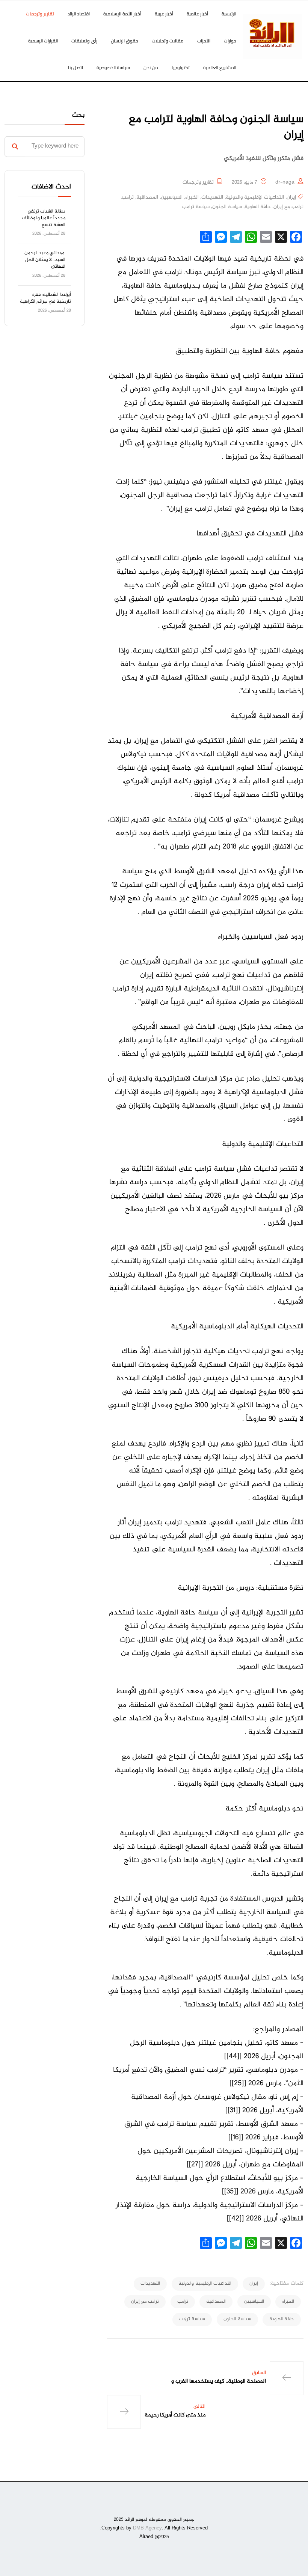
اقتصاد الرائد (79, 14)
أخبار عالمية (197, 14)
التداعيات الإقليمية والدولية (255, 197)
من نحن (151, 67)
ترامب (128, 197)
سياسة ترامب (196, 207)
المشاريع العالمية (220, 67)
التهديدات (212, 197)
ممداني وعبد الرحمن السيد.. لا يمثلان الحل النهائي (45, 260)
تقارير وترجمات (40, 14)
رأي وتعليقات (84, 41)
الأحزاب (204, 41)
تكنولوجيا (181, 67)
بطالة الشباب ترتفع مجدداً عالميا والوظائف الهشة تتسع (44, 218)
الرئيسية (229, 14)
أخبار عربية (164, 14)
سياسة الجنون (227, 207)
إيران (291, 197)
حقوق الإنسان (125, 41)
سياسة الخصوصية (113, 67)
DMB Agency (147, 2528)
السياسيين (172, 197)
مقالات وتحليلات (168, 41)
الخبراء (192, 197)
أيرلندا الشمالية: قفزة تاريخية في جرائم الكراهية (45, 298)
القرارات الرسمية (43, 41)
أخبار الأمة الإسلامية (122, 14)
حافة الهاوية (258, 207)
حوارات (230, 41)
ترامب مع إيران (288, 207)
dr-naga (285, 182)
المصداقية (147, 197)
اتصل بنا (75, 67)
